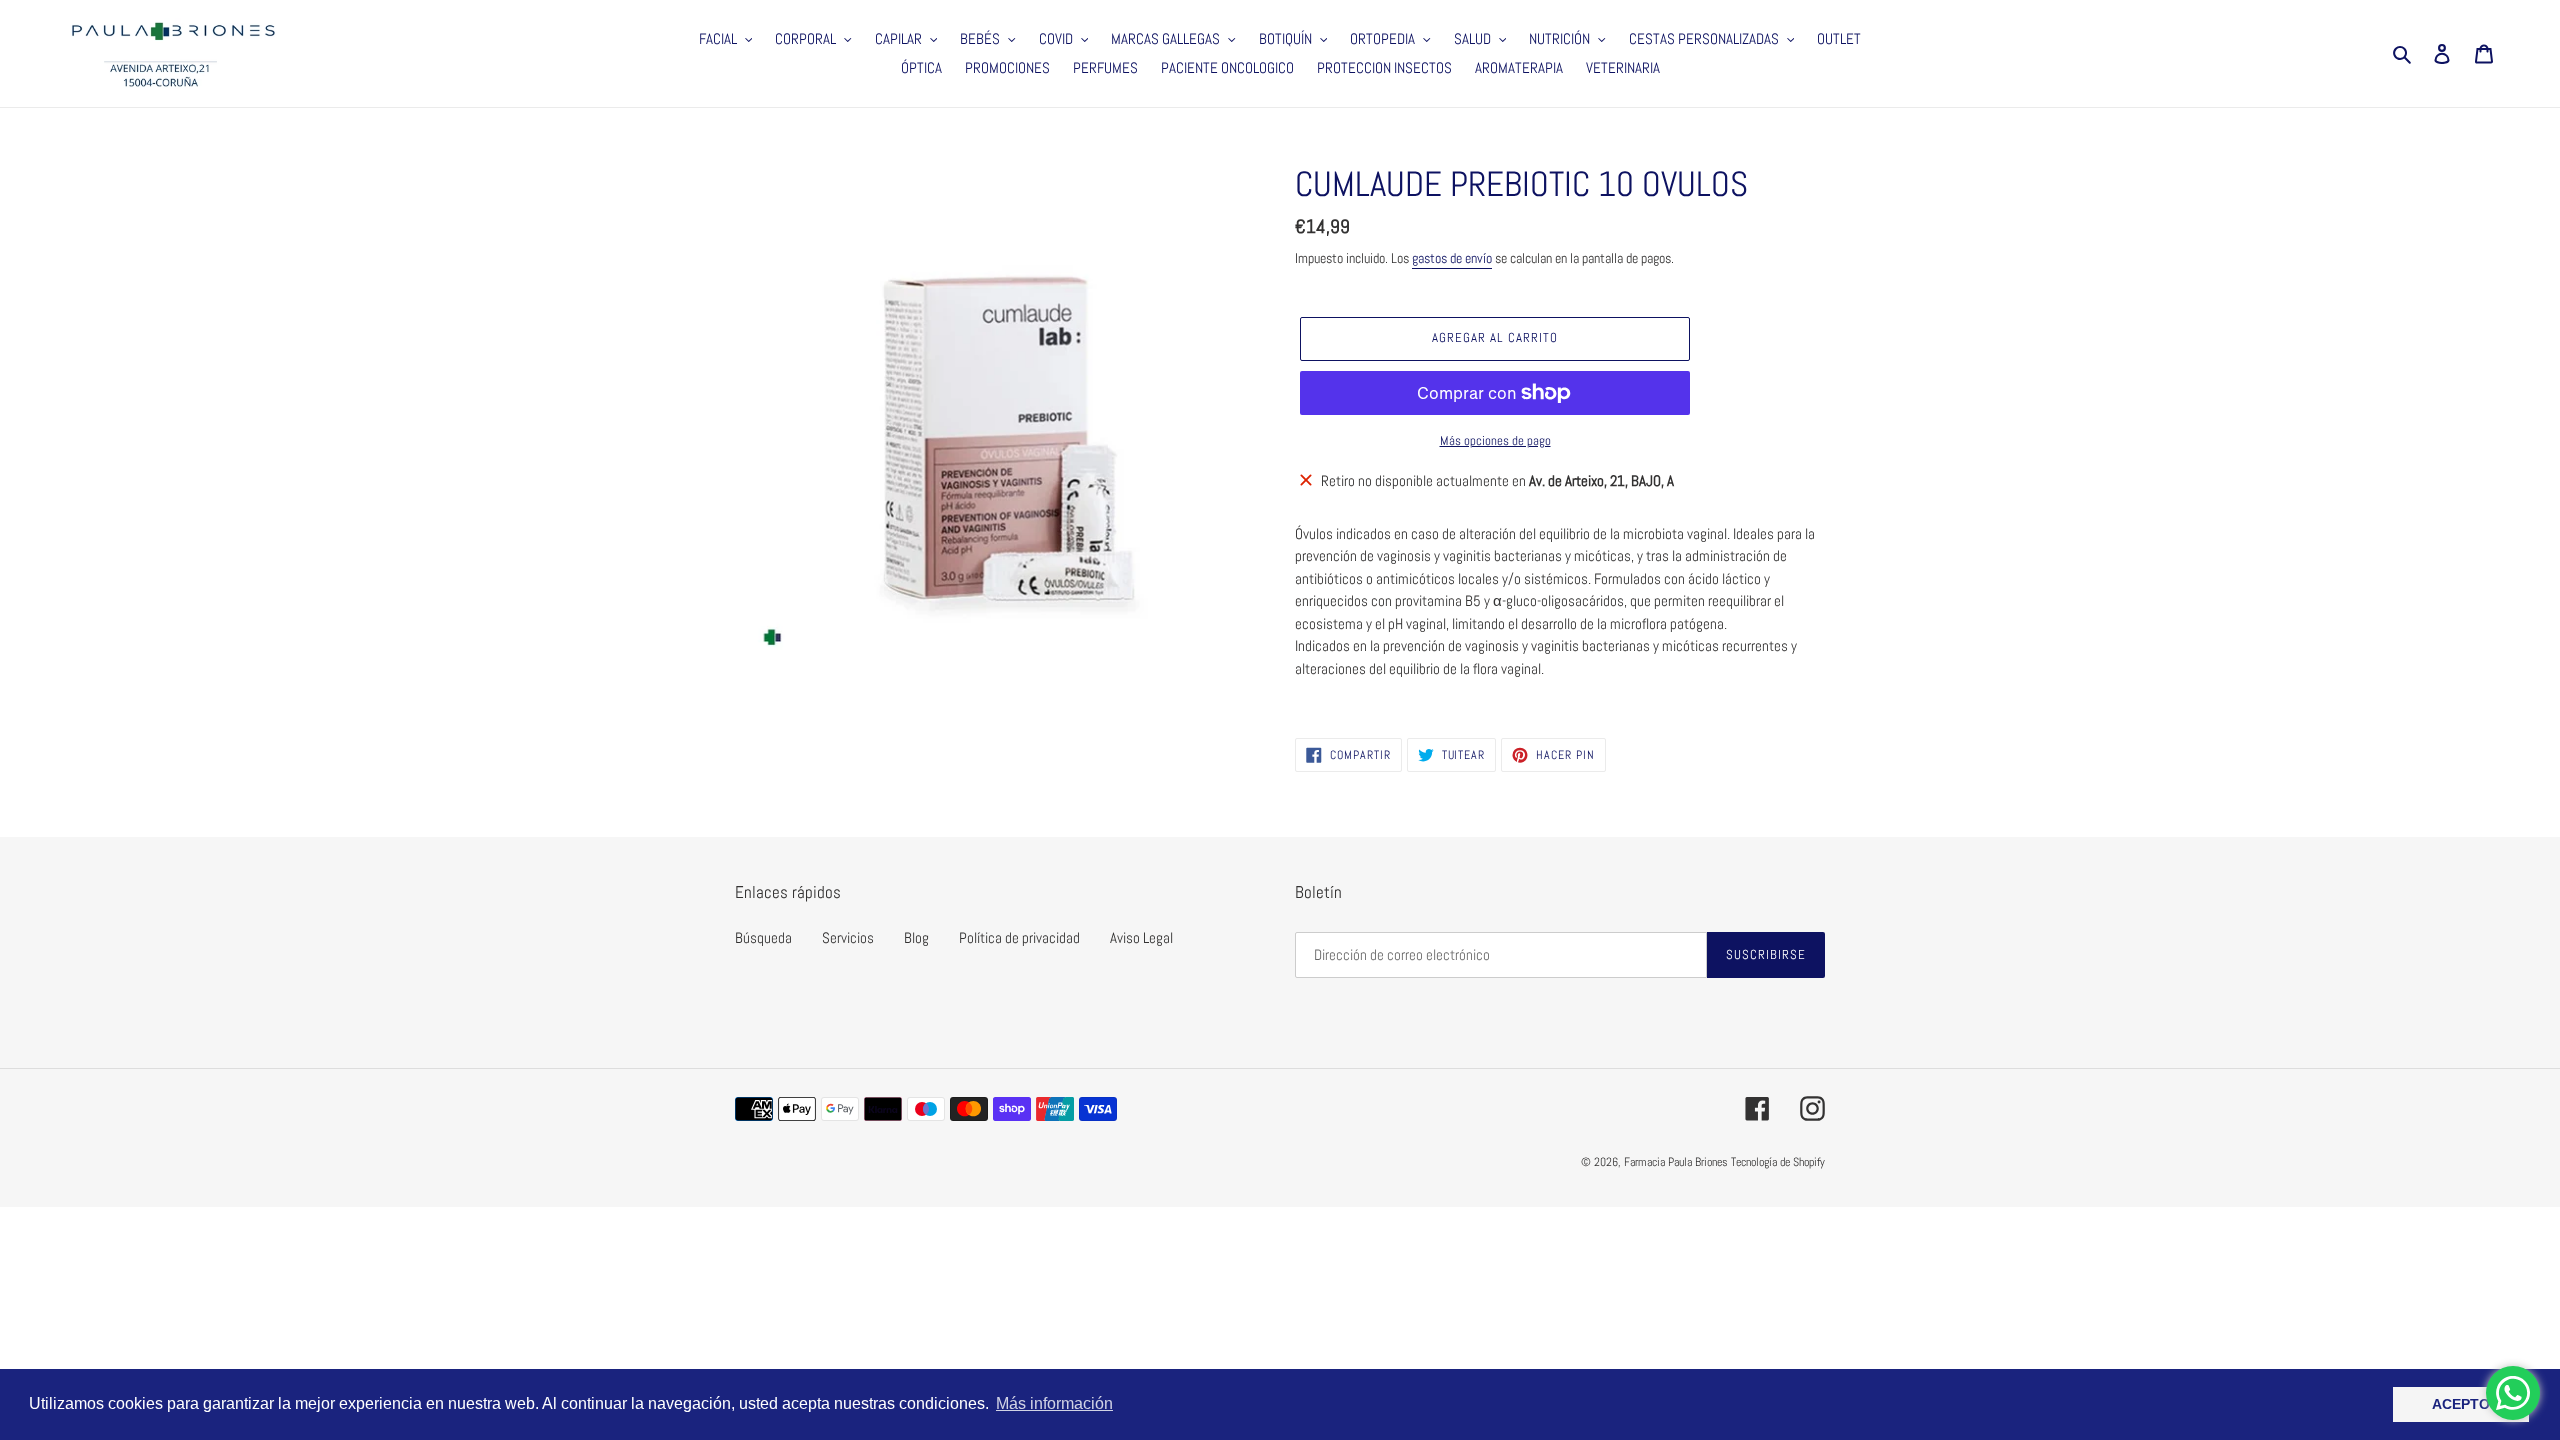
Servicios (848, 937)
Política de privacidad (1019, 937)
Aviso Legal (1141, 937)
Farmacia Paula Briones (1676, 1162)
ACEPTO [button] (2461, 1404)
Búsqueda (763, 937)
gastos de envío (1452, 258)
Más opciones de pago (1495, 440)
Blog (916, 937)
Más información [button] (1054, 1403)
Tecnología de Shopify (1778, 1162)
